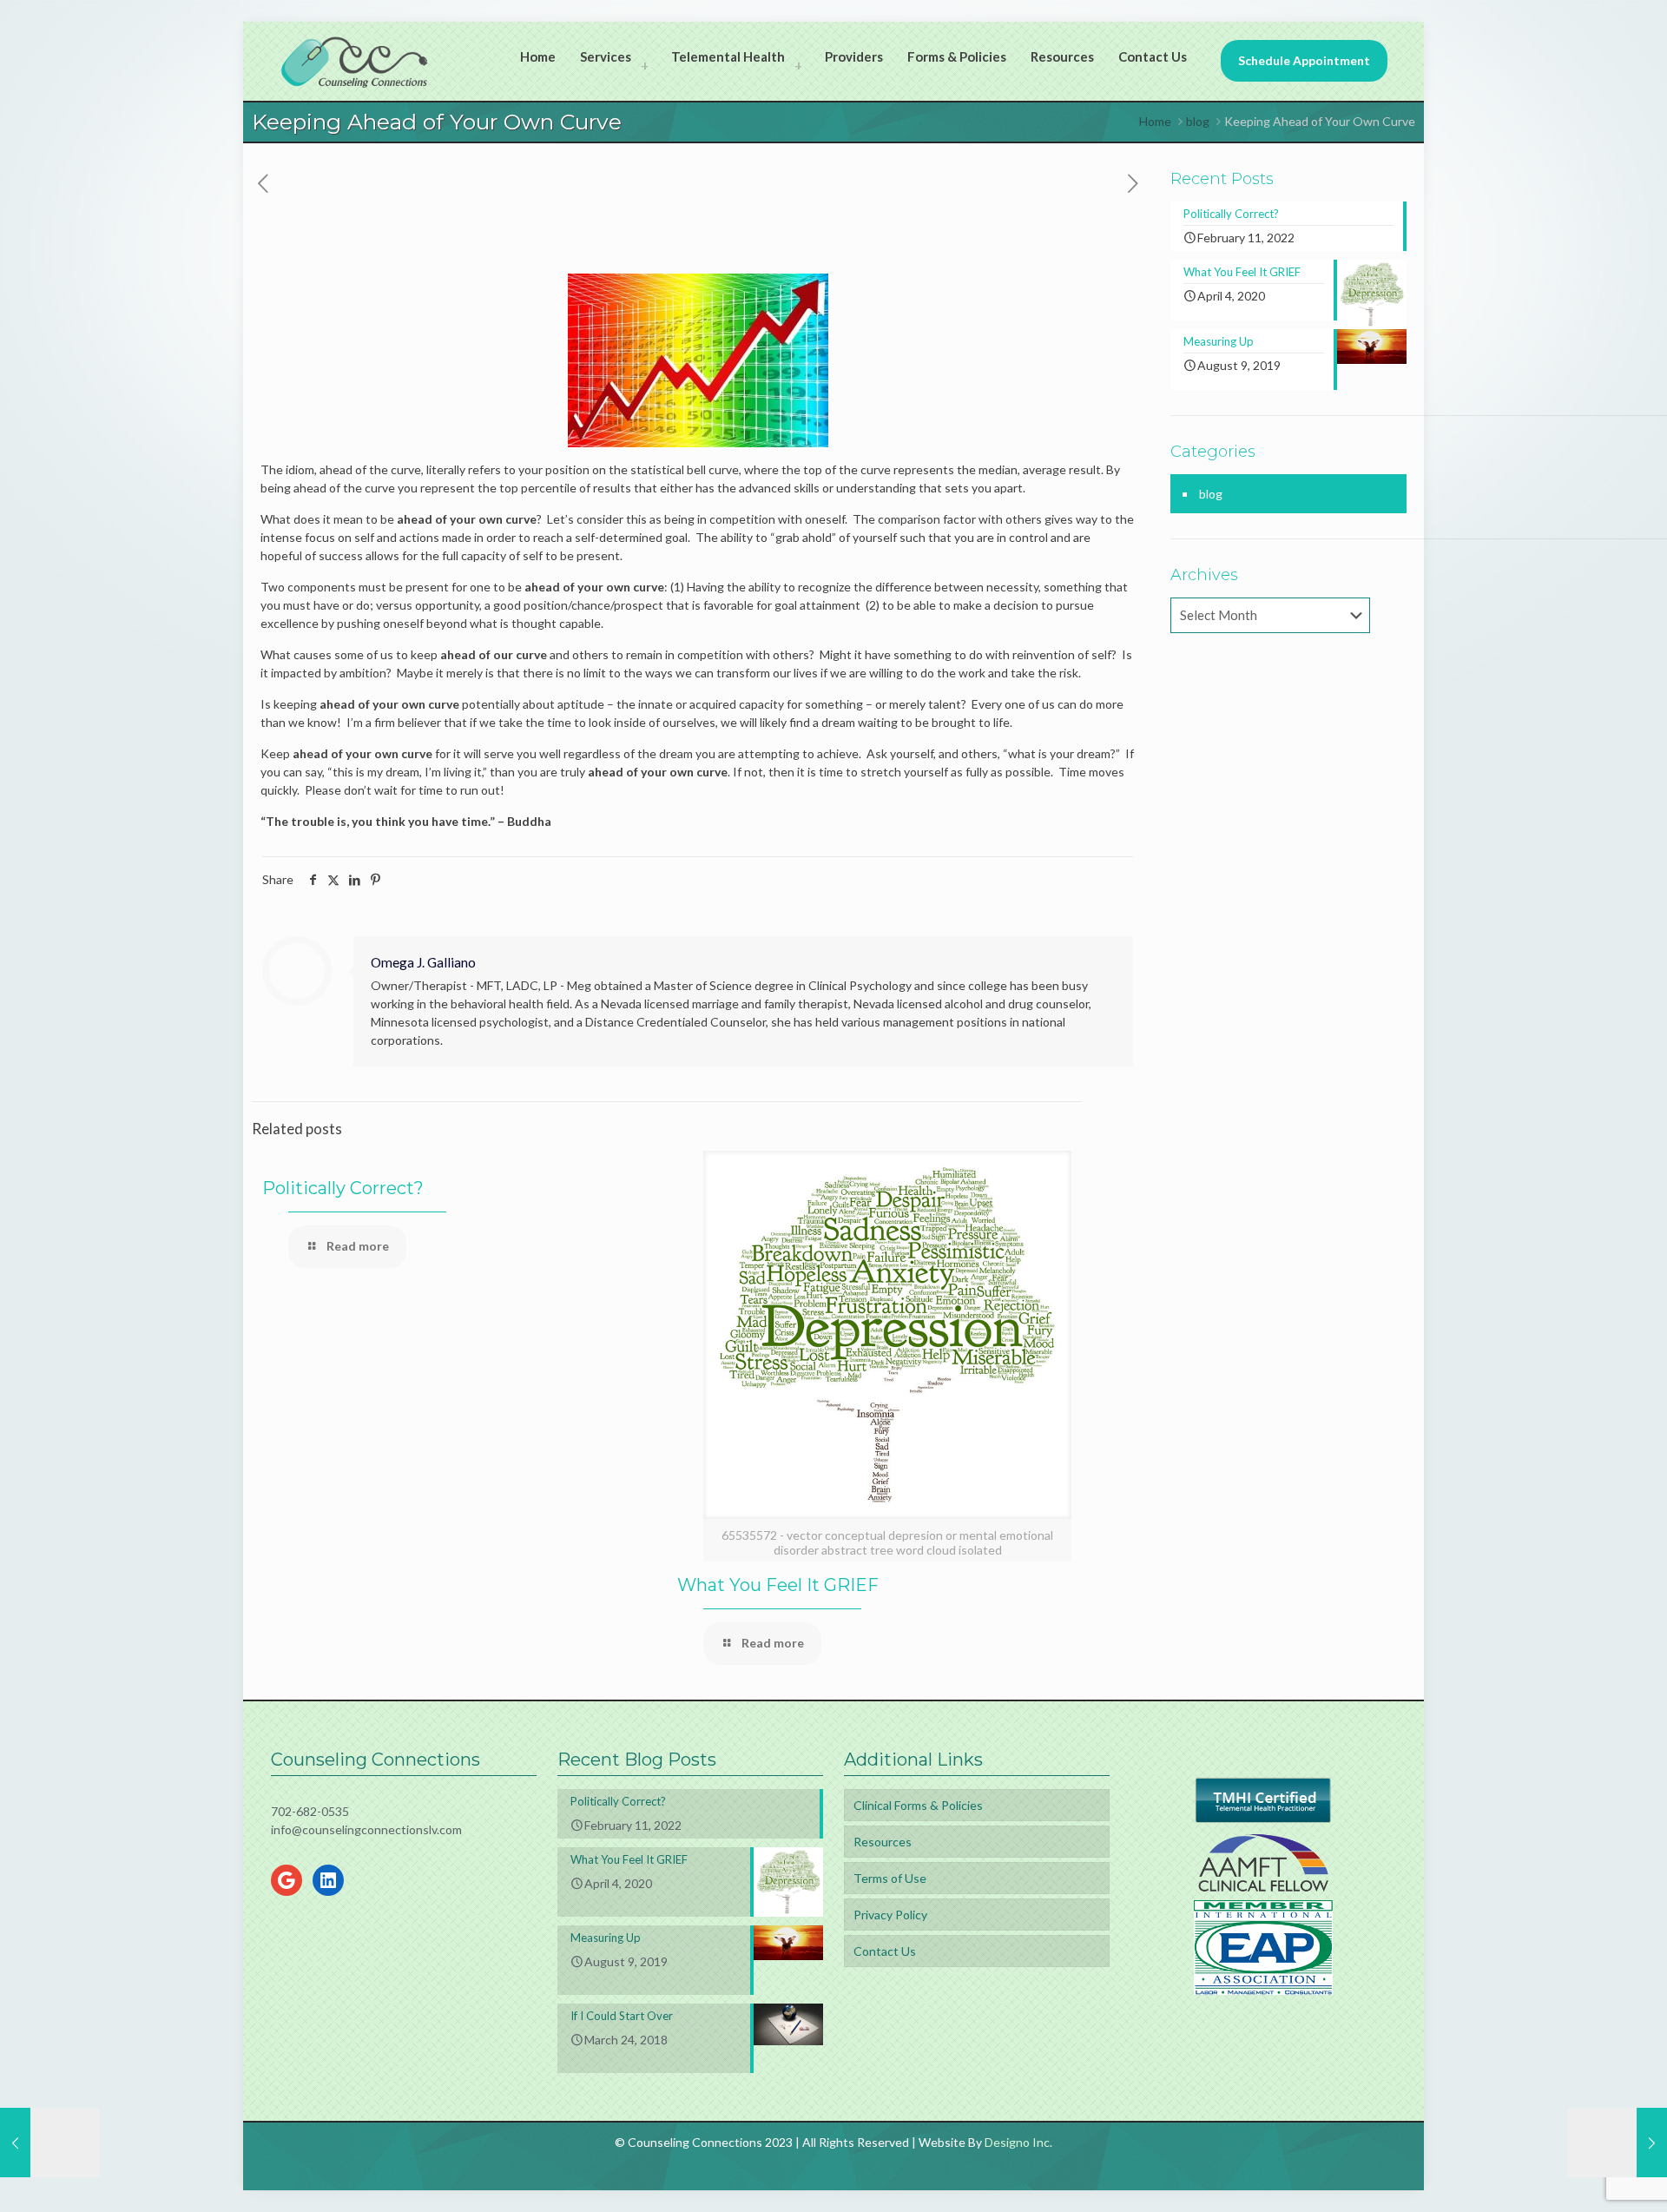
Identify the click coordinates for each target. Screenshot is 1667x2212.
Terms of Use (890, 1878)
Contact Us (885, 1951)
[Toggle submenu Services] (644, 65)
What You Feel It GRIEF (778, 1585)
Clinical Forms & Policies (918, 1805)
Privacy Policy (890, 1915)
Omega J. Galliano (423, 962)
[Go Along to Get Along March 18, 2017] (50, 2143)
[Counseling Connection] (355, 61)
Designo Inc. (1018, 2142)
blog (1198, 121)
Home (1155, 121)
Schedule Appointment (1304, 60)
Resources (883, 1842)
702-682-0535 (310, 1811)
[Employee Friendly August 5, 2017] (1617, 2143)
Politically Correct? (343, 1188)
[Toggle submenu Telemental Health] (798, 65)
